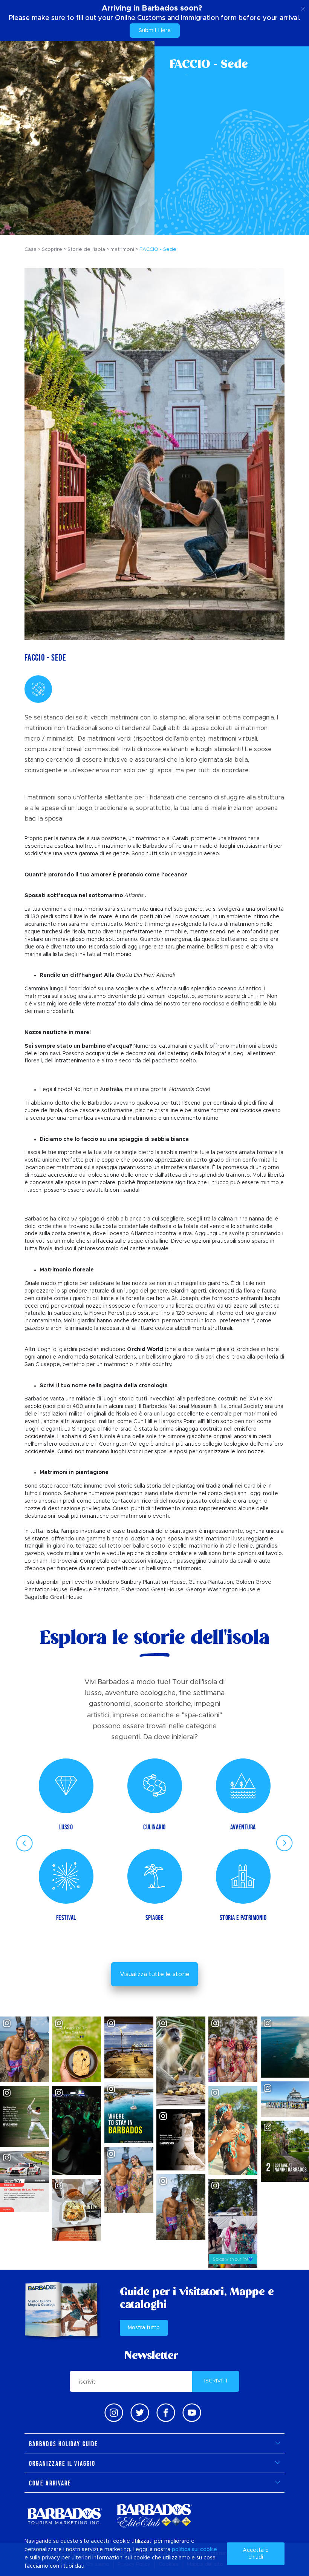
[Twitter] (140, 2413)
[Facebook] (166, 2413)
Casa (31, 250)
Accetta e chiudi (256, 2554)
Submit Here (155, 31)
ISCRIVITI (216, 2381)
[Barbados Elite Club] (154, 2516)
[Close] (303, 8)
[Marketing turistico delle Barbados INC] (64, 2516)
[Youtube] (192, 2413)
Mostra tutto (144, 2328)
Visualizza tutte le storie (155, 1974)
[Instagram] (114, 2413)
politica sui (185, 2550)
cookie (209, 2550)
